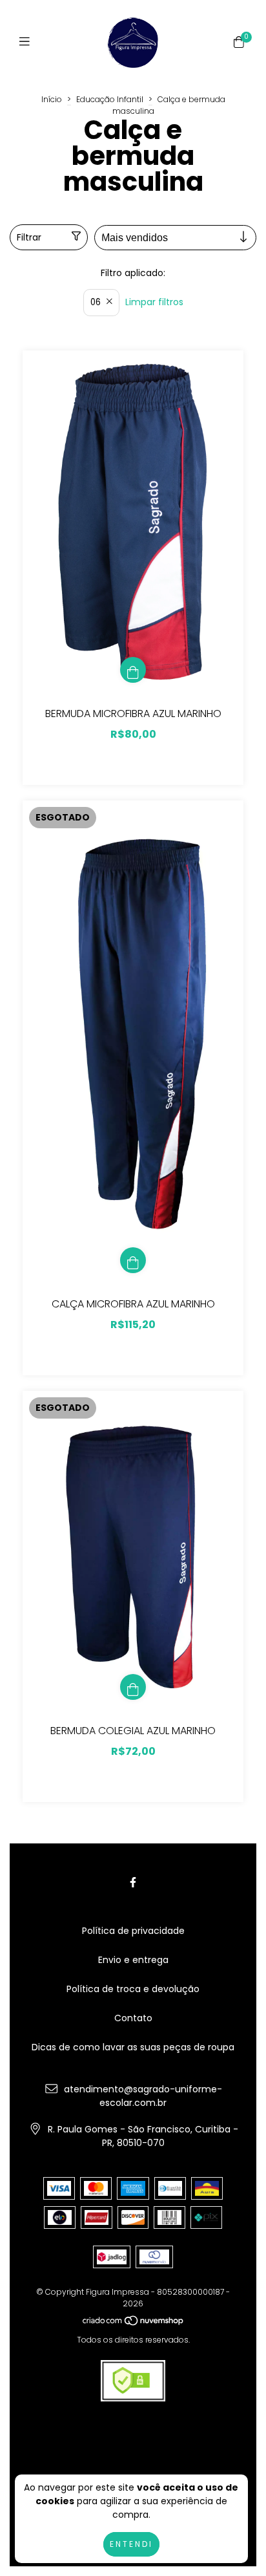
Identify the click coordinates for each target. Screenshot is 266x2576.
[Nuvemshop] (134, 2323)
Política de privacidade (133, 1931)
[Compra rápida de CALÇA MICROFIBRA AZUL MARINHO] (133, 1260)
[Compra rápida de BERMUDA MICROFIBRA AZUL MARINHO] (133, 670)
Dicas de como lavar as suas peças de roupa (133, 2047)
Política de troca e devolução (133, 1989)
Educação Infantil (110, 99)
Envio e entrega (133, 1960)
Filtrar (29, 237)
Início (52, 99)
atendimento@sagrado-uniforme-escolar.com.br (143, 2096)
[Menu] (27, 42)
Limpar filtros (154, 302)
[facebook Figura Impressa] (133, 1883)
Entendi (131, 2544)
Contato (133, 2018)
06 (96, 302)
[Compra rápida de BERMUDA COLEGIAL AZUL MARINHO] (133, 1687)
